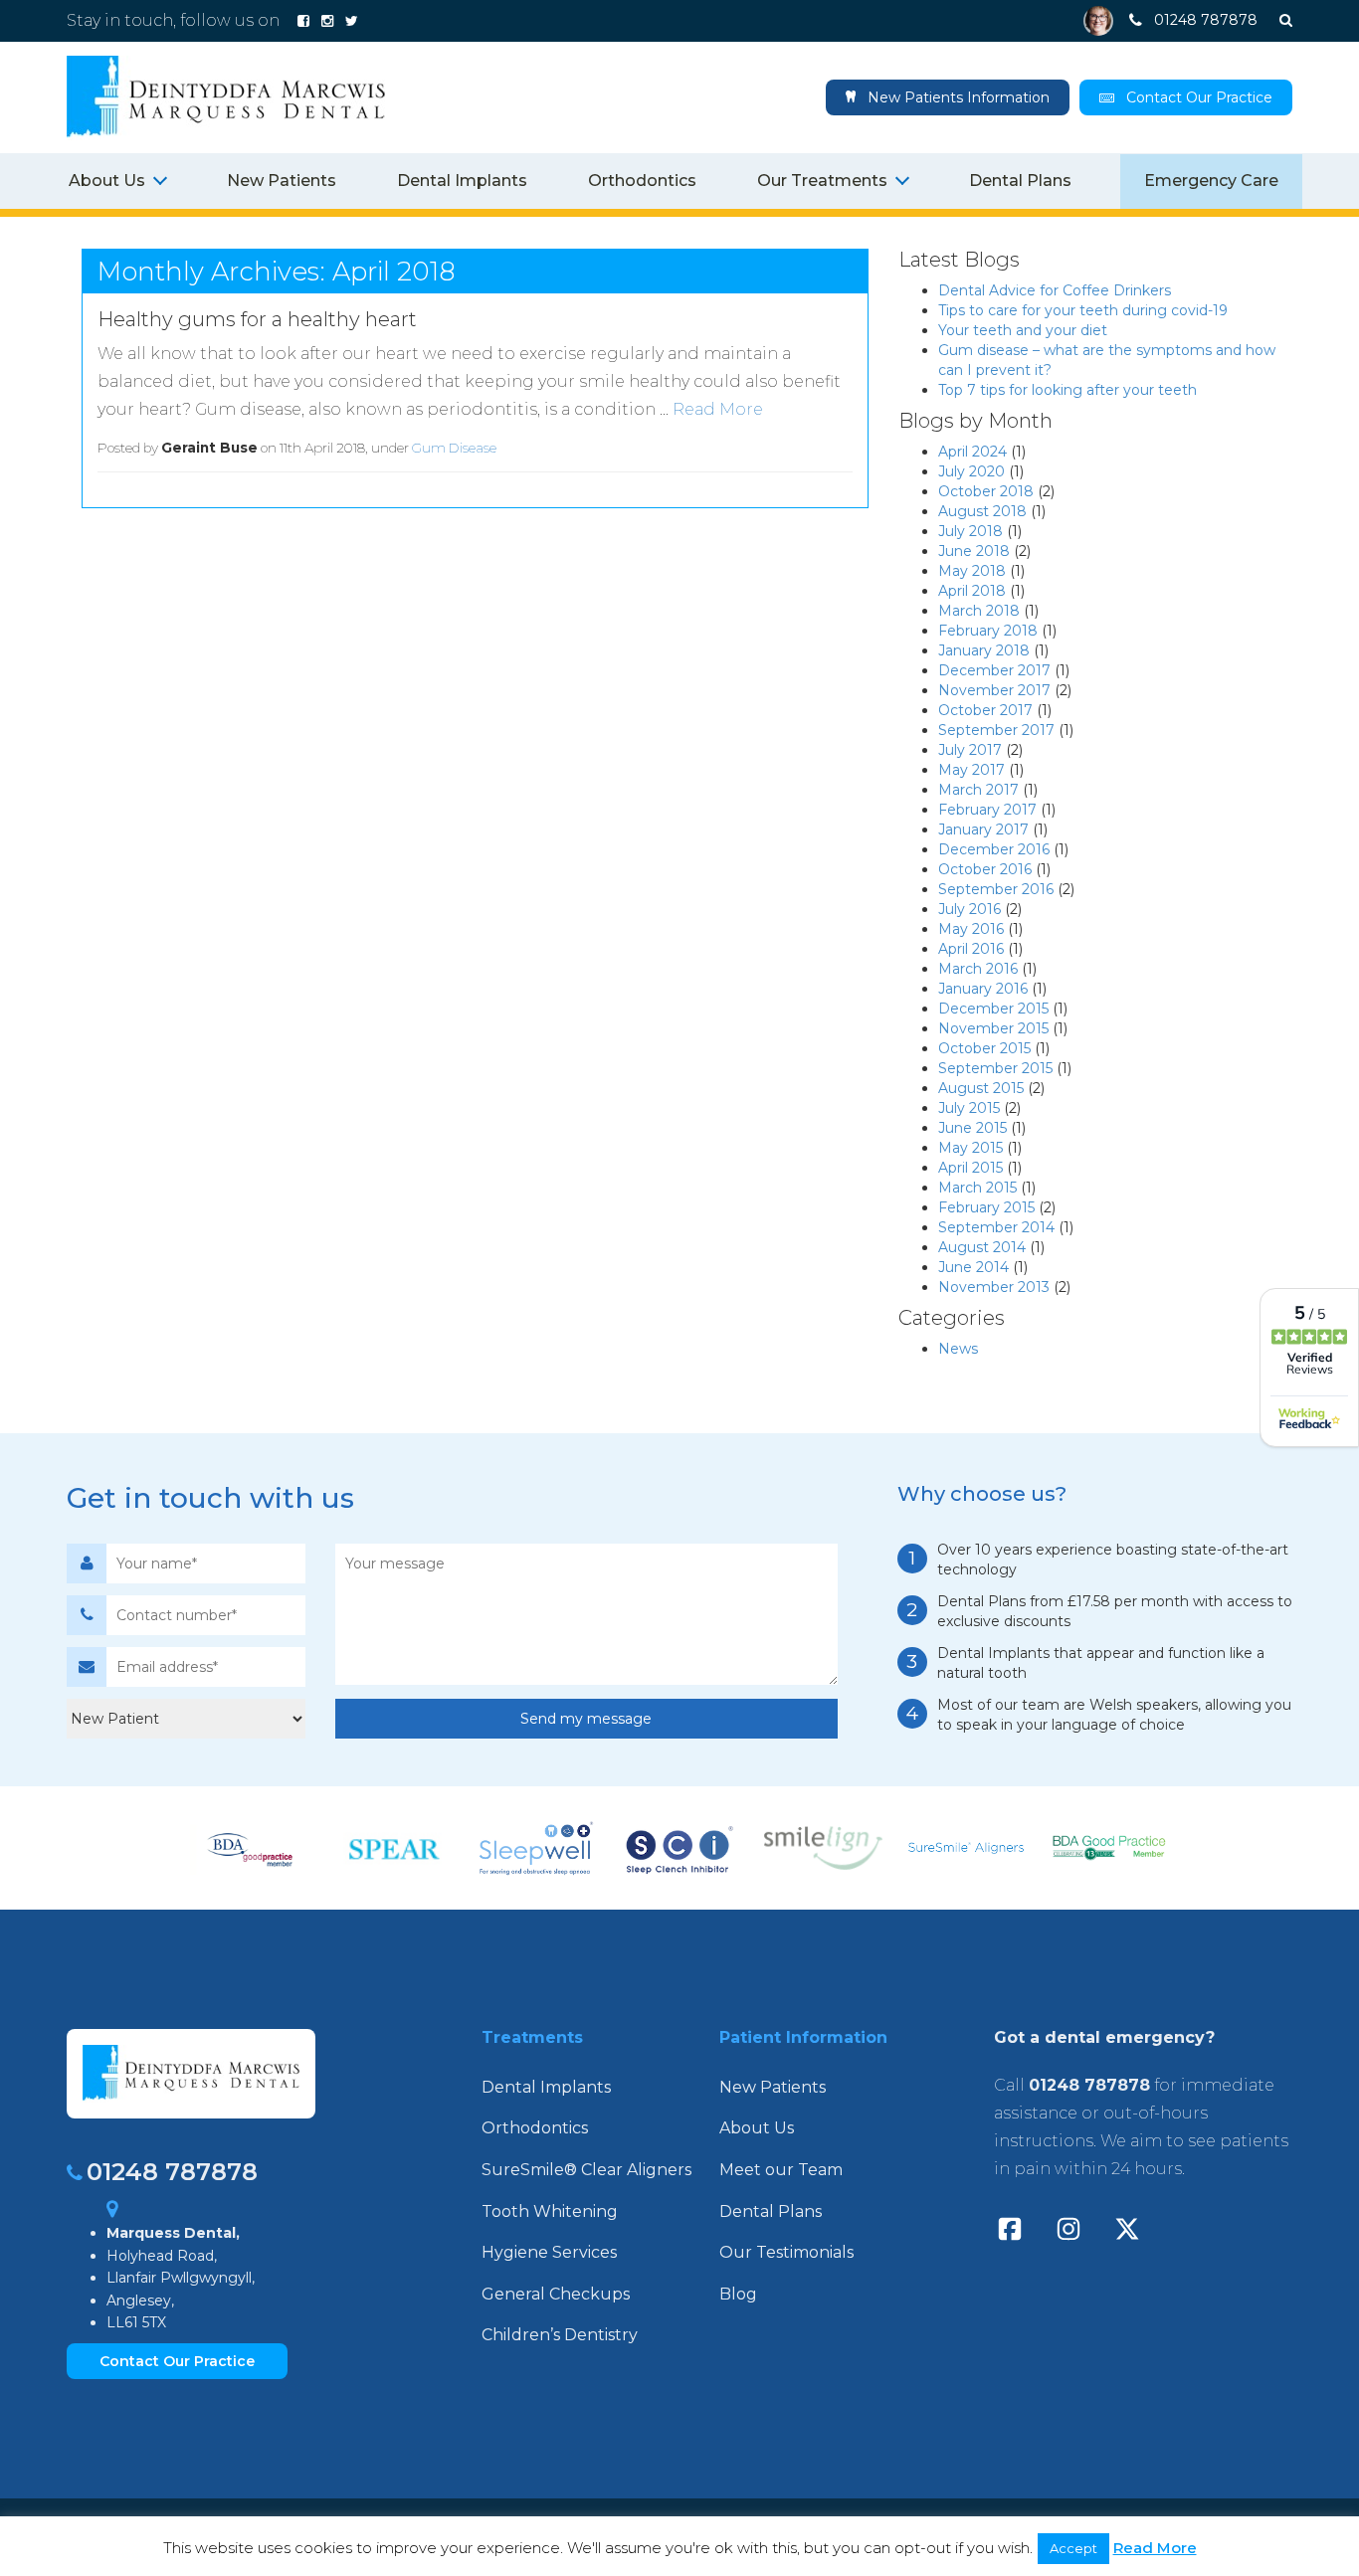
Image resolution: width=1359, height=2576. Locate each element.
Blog (738, 2294)
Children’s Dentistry (560, 2335)
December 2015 (993, 1009)
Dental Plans (1020, 181)
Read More (718, 409)
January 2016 (983, 989)
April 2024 (972, 452)
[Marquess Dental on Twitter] (352, 21)
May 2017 (971, 770)
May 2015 (971, 1148)
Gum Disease (454, 448)
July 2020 (971, 471)
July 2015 (969, 1108)
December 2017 (994, 670)
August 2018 (982, 511)
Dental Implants (462, 181)
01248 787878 (172, 2172)
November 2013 (994, 1287)
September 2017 (996, 730)
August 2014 (982, 1247)
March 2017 (978, 790)
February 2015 (986, 1207)
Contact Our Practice (1199, 97)
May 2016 (971, 929)
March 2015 (977, 1188)
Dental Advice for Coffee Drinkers (1055, 290)
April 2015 (971, 1168)
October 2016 (985, 869)
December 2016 (994, 849)
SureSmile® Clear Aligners (586, 2170)
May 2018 (972, 571)
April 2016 (971, 949)
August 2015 (981, 1088)
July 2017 (970, 750)
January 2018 (984, 650)
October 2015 (984, 1048)
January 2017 (983, 829)
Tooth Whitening (550, 2211)
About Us (757, 2128)
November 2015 (993, 1028)
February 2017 (987, 810)
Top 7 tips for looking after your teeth (1068, 390)
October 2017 (985, 710)
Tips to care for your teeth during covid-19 (1083, 310)
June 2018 (974, 551)
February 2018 (988, 631)
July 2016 (970, 909)
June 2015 (972, 1128)
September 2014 (996, 1227)
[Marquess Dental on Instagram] (327, 21)
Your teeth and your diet (1023, 330)
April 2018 (972, 591)
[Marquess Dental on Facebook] (303, 21)
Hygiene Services (549, 2252)
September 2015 (995, 1068)
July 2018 (971, 531)
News (958, 1349)
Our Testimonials (786, 2252)
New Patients (282, 181)
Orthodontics (642, 181)
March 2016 (978, 969)
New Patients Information (957, 97)
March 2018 (979, 611)
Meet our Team (781, 2170)
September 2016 (996, 889)
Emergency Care (1211, 181)
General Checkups (556, 2294)
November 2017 (994, 690)
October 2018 (986, 491)
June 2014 (973, 1267)
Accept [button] (1073, 2548)
